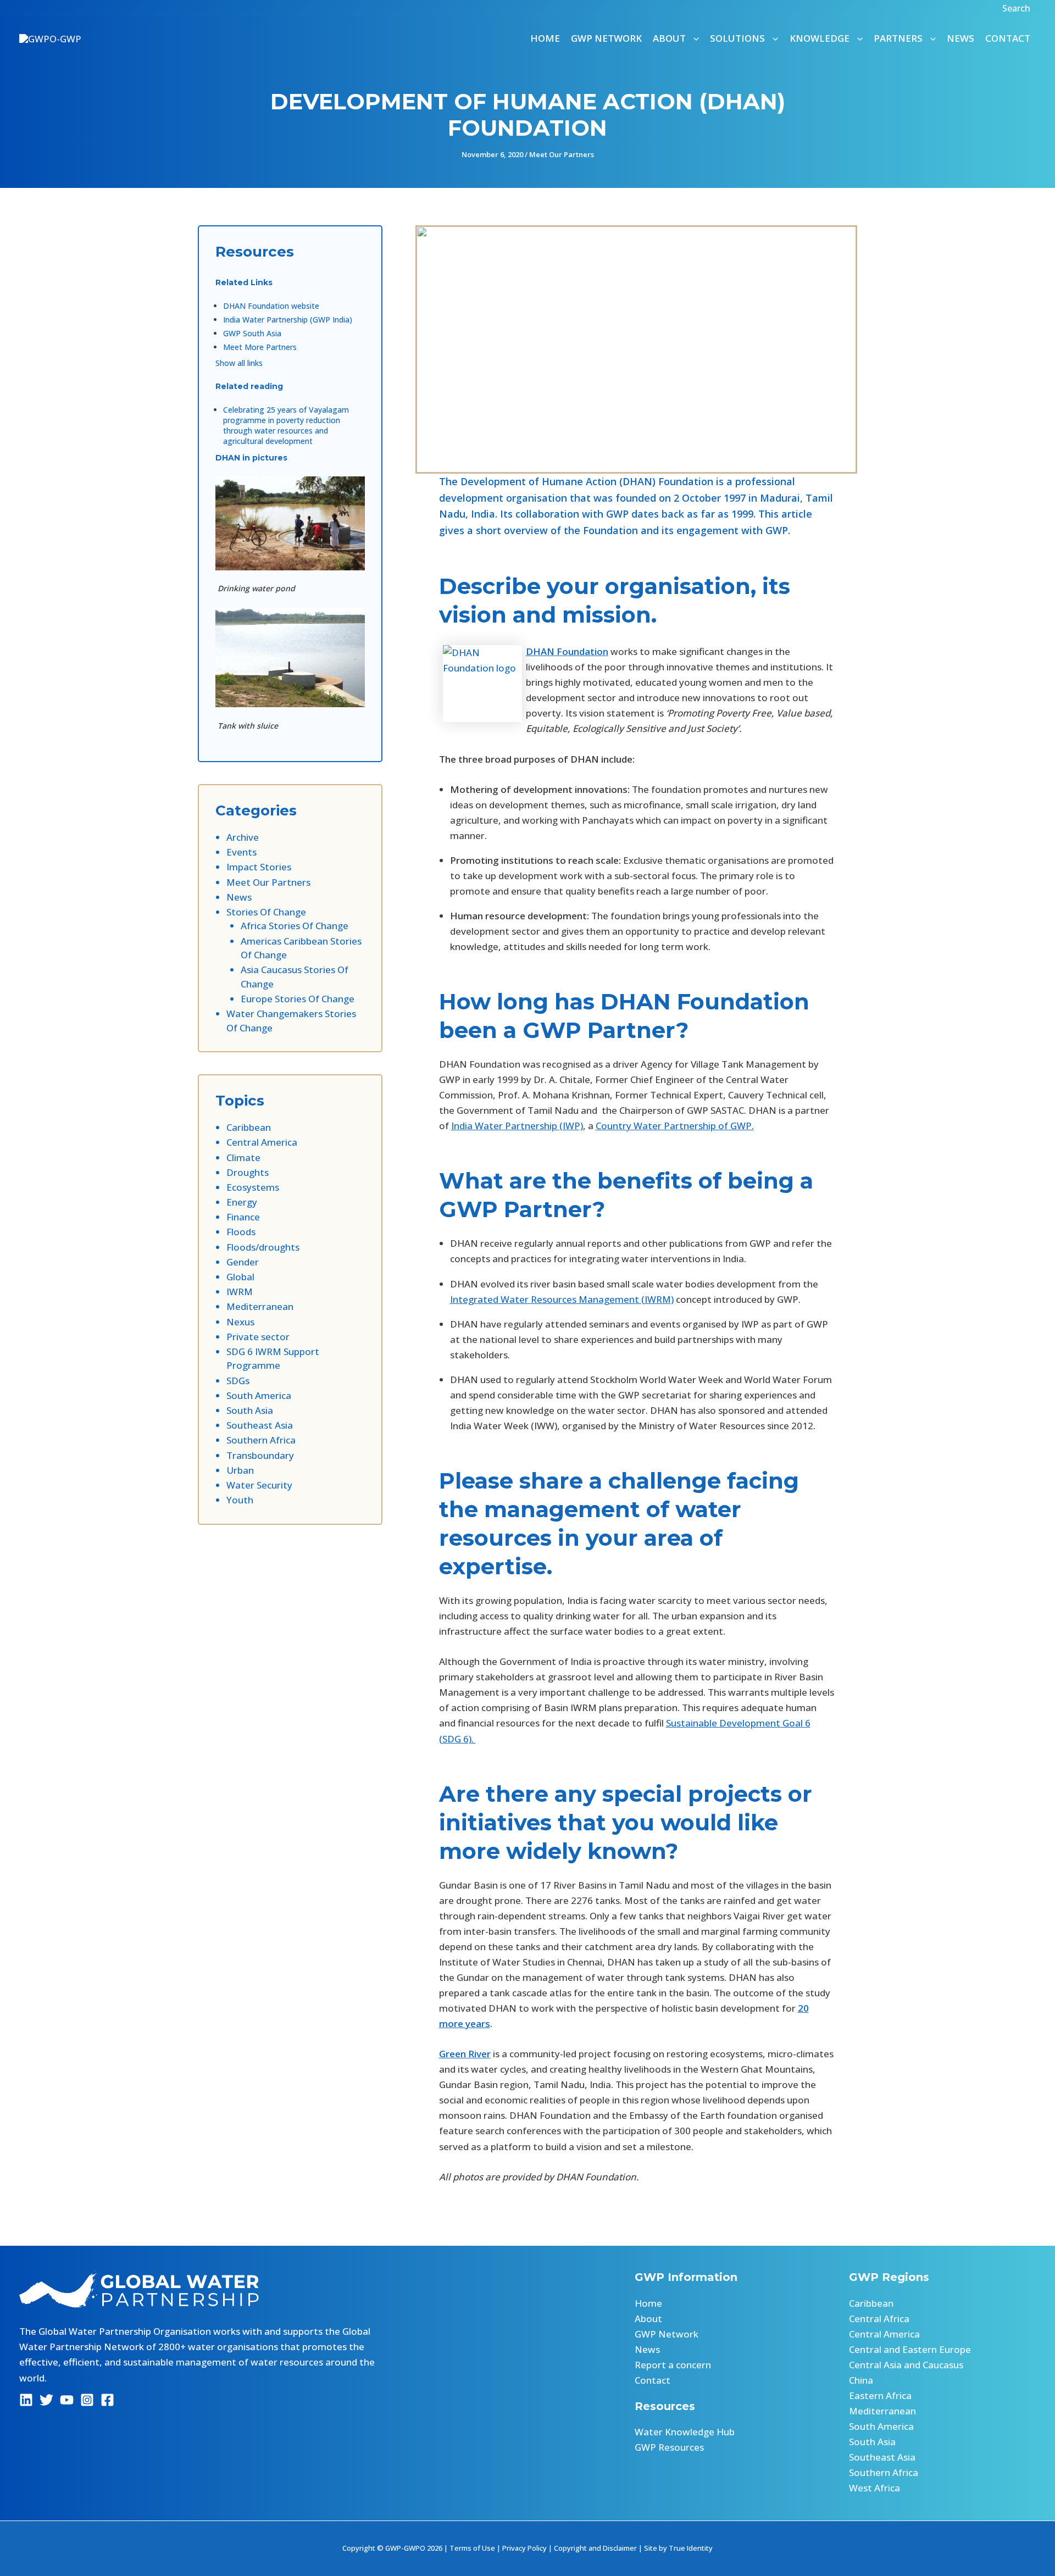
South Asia (250, 1410)
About (648, 2319)
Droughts (248, 1172)
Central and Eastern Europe (910, 2349)
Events (241, 852)
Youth (240, 1500)
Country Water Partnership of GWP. (675, 1126)
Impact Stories (259, 867)
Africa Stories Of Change (295, 926)
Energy (242, 1202)
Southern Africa (261, 1440)
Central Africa (879, 2319)
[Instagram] (87, 2400)
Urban (240, 1470)
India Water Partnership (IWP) (517, 1126)
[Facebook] (107, 2400)
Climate (243, 1157)
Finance (243, 1217)
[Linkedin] (26, 2400)
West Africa (874, 2488)
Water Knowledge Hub (685, 2432)
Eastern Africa (880, 2395)
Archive (243, 837)
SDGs (238, 1381)
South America (259, 1395)
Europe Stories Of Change (298, 999)
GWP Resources (669, 2447)
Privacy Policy (524, 2548)
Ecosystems (253, 1187)
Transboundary (260, 1455)
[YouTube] (67, 2400)
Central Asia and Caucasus (906, 2365)
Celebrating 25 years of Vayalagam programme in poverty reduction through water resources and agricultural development (286, 425)
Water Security (259, 1485)
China (861, 2380)
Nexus (240, 1322)
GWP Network (606, 38)
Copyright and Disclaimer (595, 2548)
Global (240, 1277)
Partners (898, 38)
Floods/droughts (263, 1247)
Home (545, 38)
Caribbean (249, 1127)
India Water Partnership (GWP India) (288, 320)
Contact (1008, 38)
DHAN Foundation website (271, 306)
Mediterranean (260, 1306)
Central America (262, 1142)
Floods (241, 1232)
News (960, 38)
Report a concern (673, 2365)
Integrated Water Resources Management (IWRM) (562, 1299)
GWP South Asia (252, 333)
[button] (1018, 8)
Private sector (258, 1337)
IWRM (240, 1292)
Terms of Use (472, 2548)
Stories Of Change (266, 912)
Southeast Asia (260, 1425)
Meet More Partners (260, 347)
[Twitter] (46, 2400)
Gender (243, 1262)
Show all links (239, 363)
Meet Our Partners (562, 154)
